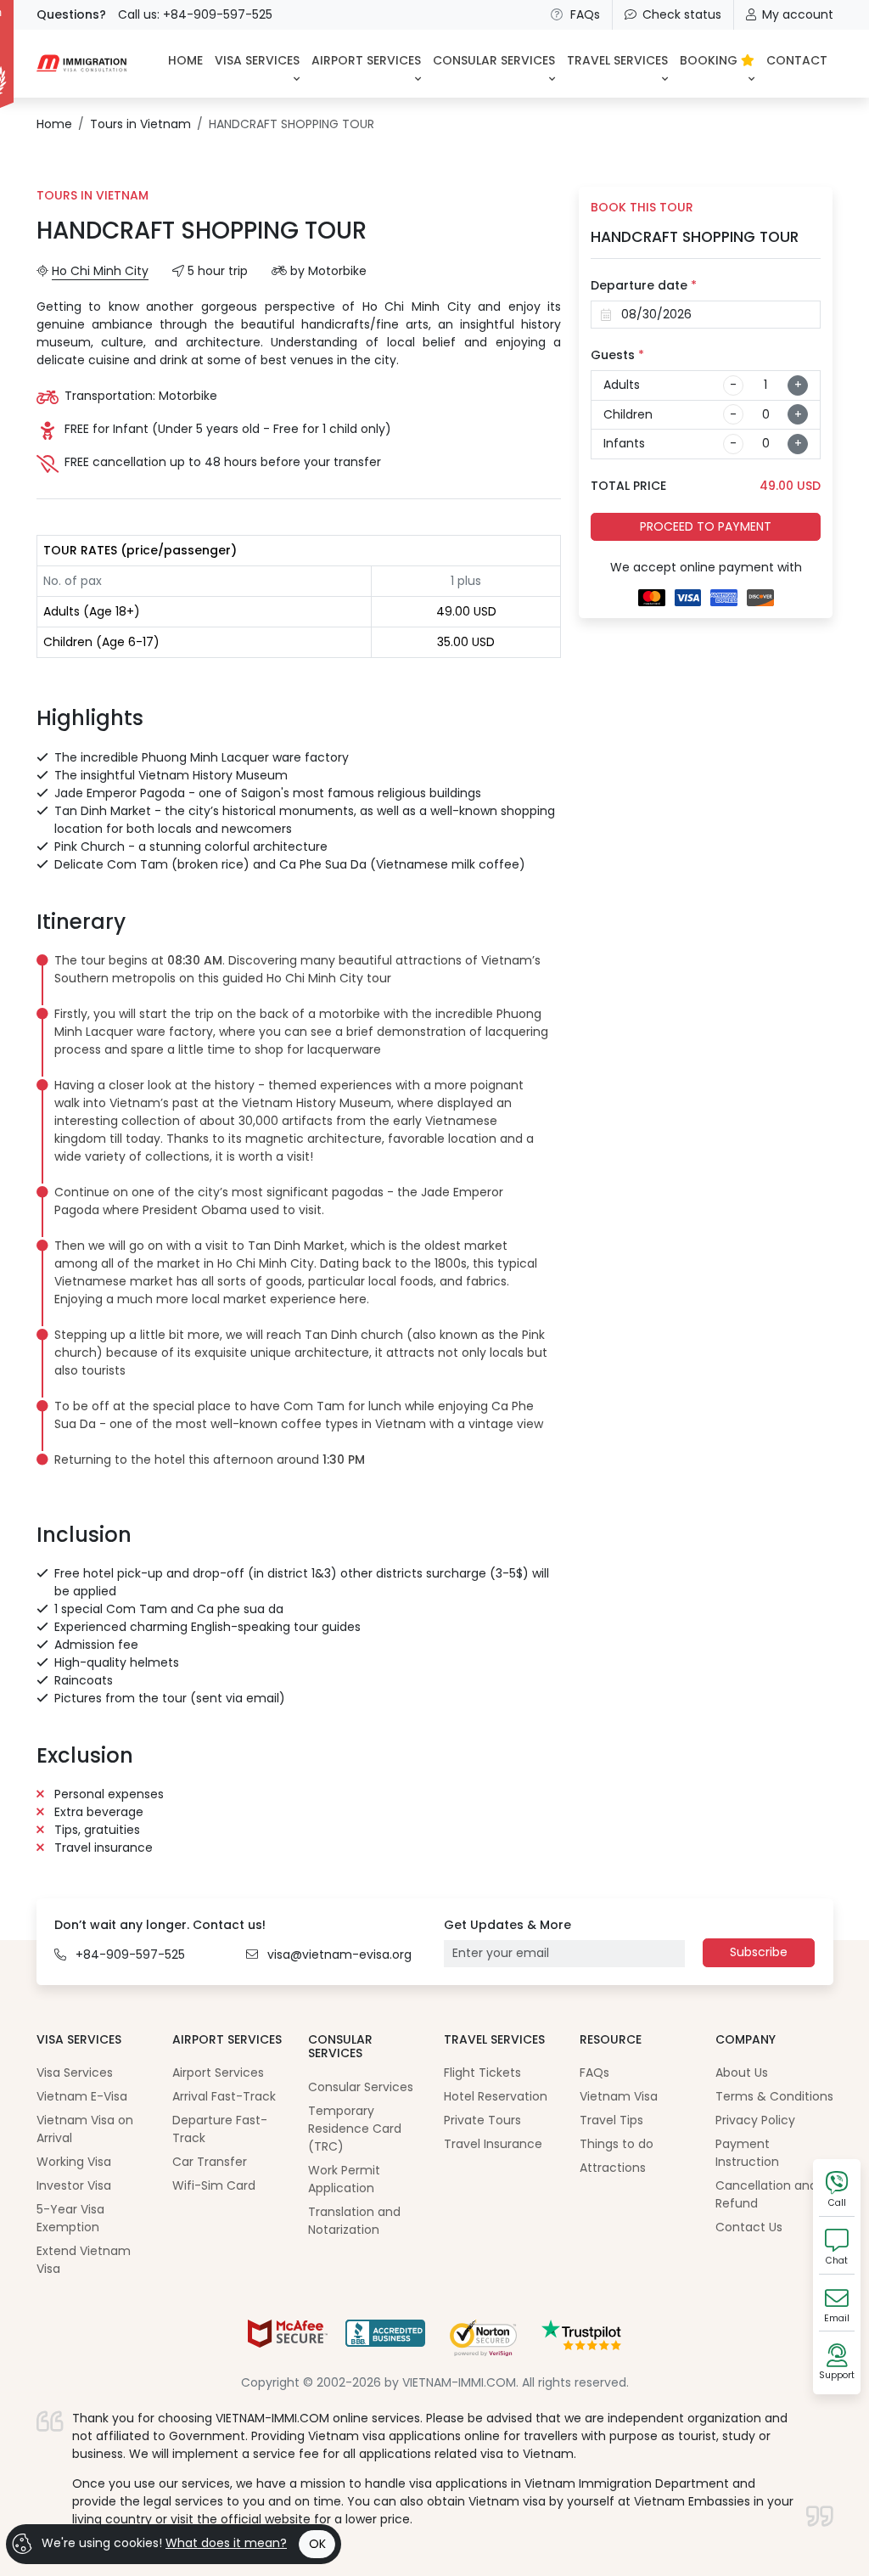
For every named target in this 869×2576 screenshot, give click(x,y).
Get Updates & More (507, 1925)
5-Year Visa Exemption (70, 2218)
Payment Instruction (747, 2153)
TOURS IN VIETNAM (93, 195)
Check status (682, 14)
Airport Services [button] (366, 60)
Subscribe (759, 1952)
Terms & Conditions (774, 2096)
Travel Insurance (493, 2144)
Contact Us (749, 2227)
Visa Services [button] (257, 60)
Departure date (644, 285)
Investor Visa (74, 2185)
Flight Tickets (482, 2073)
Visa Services (75, 2073)
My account (798, 14)
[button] (302, 970)
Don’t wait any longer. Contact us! (160, 1925)
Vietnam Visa (619, 2096)
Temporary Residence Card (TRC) (355, 2129)
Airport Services (218, 2073)
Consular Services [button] (494, 60)
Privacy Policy (755, 2120)
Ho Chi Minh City (100, 271)
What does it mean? (226, 2543)
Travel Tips (611, 2120)
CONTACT (797, 60)
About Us (742, 2073)
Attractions (613, 2168)
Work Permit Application (344, 2179)
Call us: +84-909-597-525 (195, 14)
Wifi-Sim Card (214, 2185)
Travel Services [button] (617, 60)
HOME (185, 60)
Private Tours (482, 2120)
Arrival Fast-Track (224, 2096)
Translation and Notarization (354, 2221)
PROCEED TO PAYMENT (706, 526)
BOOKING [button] (710, 60)
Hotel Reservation (496, 2096)
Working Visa (74, 2162)
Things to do (617, 2144)
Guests (617, 355)
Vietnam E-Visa (82, 2096)
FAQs (585, 14)
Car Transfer (210, 2162)
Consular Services (361, 2087)
